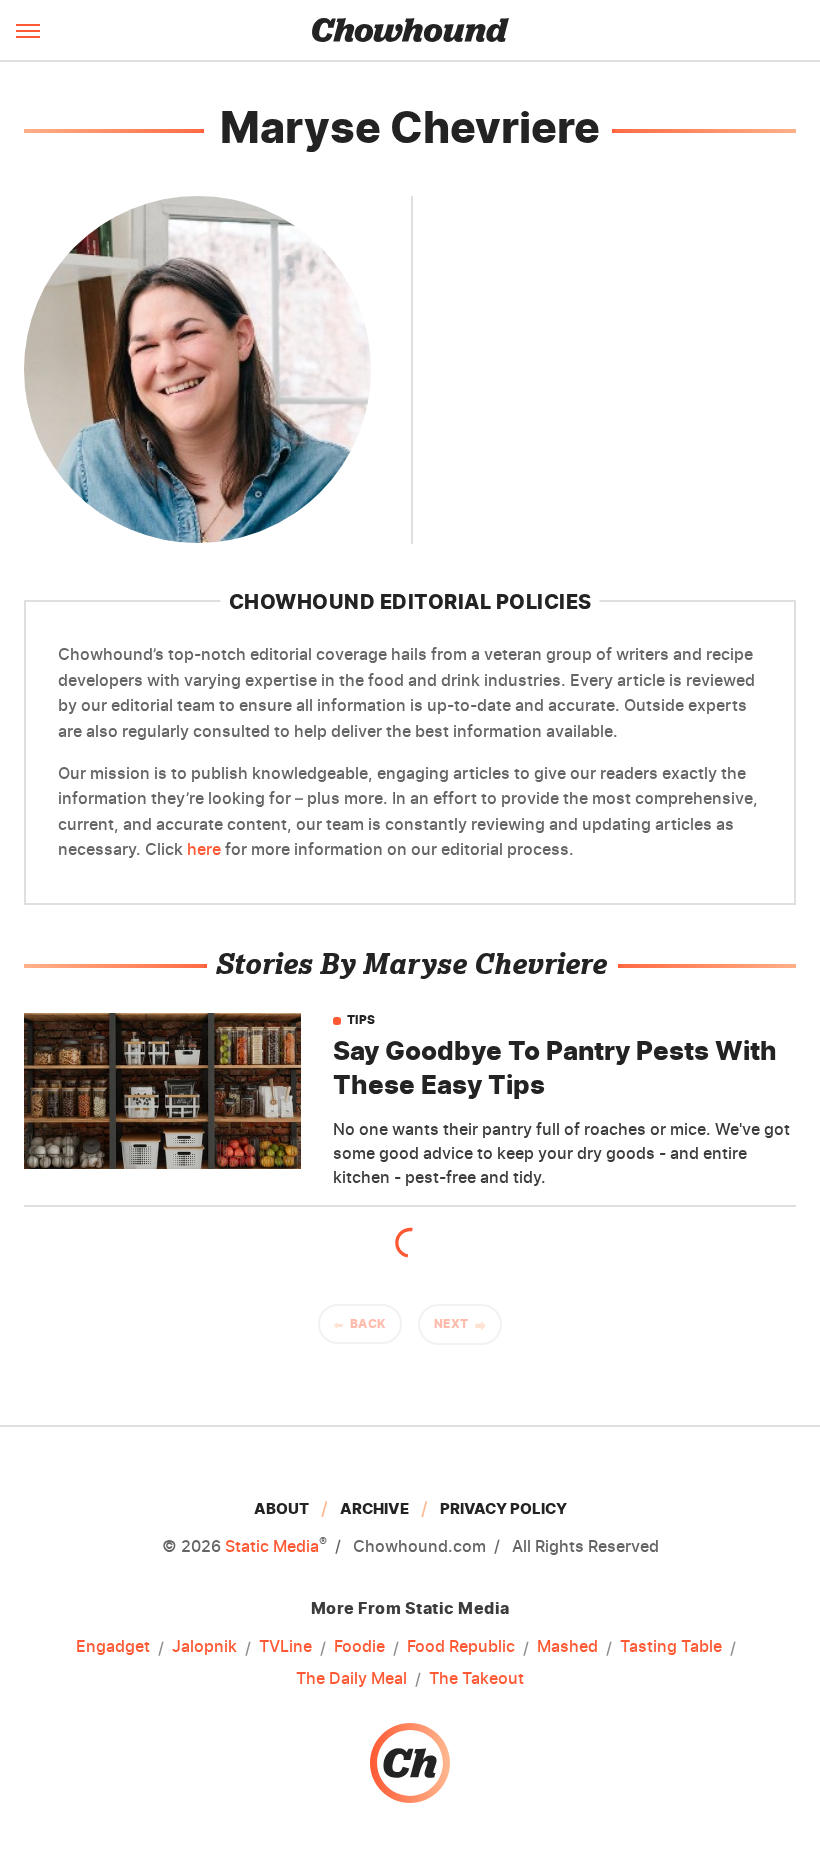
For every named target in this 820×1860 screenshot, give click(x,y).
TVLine (285, 1646)
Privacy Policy (503, 1508)
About (281, 1508)
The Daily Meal (351, 1678)
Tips (361, 1020)
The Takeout (476, 1678)
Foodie (359, 1646)
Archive (374, 1508)
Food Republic (461, 1646)
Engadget (113, 1646)
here (204, 849)
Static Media (272, 1546)
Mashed (567, 1646)
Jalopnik (204, 1646)
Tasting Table (671, 1646)
